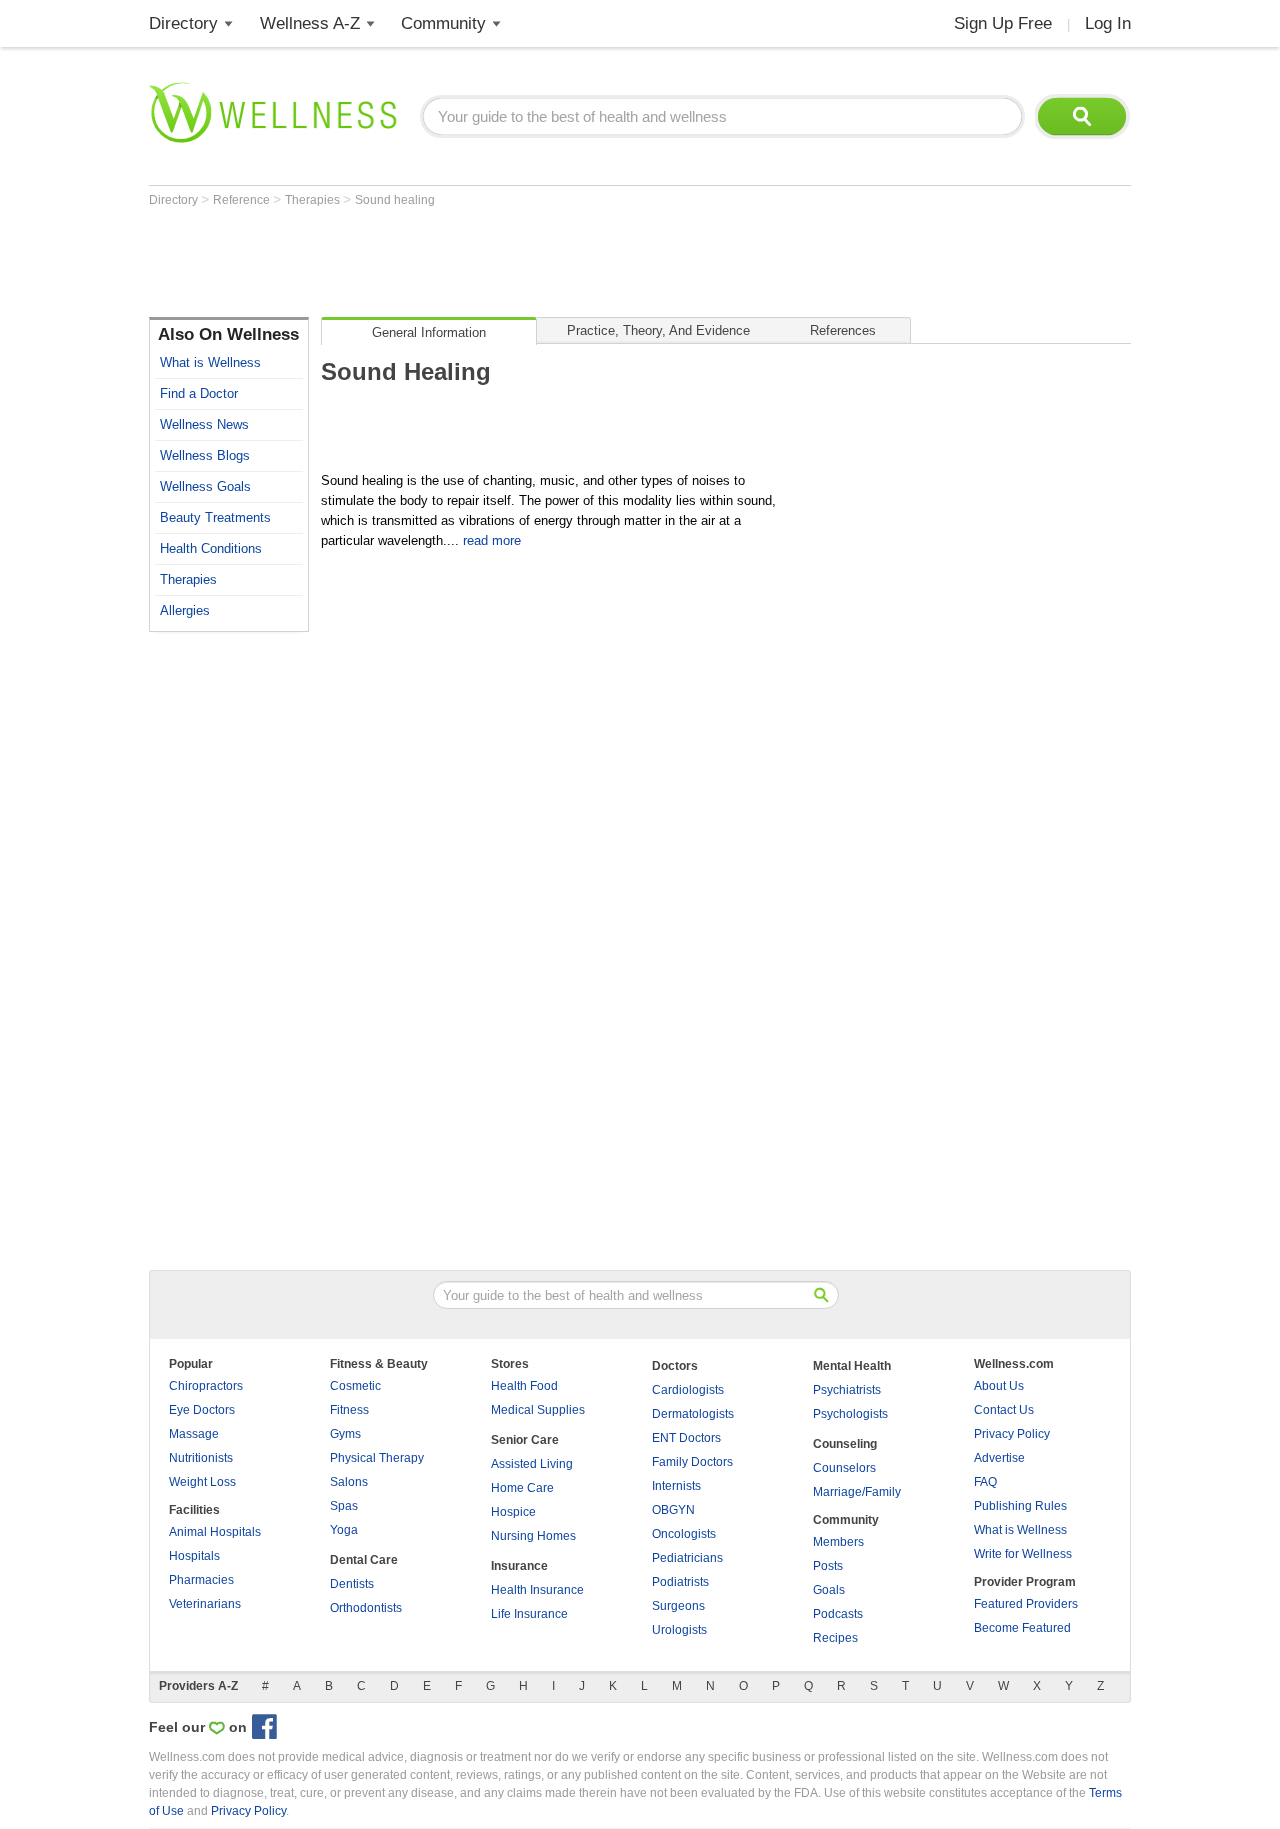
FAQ (985, 1482)
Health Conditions (211, 548)
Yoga (344, 1530)
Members (838, 1542)
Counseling (845, 1444)
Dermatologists (693, 1414)
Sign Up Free (1003, 23)
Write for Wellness (1023, 1554)
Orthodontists (366, 1608)
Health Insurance (537, 1590)
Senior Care (525, 1440)
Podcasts (838, 1614)
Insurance (519, 1566)
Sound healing (395, 200)
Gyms (345, 1434)
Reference (243, 200)
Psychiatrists (847, 1390)
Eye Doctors (202, 1410)
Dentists (352, 1584)
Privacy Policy (1012, 1434)
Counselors (844, 1468)
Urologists (679, 1630)
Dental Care (364, 1560)
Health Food (524, 1386)
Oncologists (684, 1534)
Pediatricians (687, 1558)
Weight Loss (202, 1482)
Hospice (513, 1512)
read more (492, 540)
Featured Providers (1026, 1604)
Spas (344, 1506)
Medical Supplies (538, 1410)
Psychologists (850, 1414)
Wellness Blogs (205, 455)
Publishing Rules (1020, 1506)
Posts (828, 1566)
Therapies (314, 200)
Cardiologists (688, 1390)
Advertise (999, 1458)
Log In (1108, 23)
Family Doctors (692, 1462)
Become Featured (1022, 1628)
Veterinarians (205, 1604)
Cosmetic (355, 1386)
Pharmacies (201, 1580)
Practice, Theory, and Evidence (658, 330)
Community (443, 23)
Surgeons (678, 1606)
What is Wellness (210, 362)
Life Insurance (529, 1614)
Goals (829, 1590)
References (843, 330)
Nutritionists (201, 1458)
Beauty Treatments (215, 517)
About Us (999, 1386)
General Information (429, 332)
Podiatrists (680, 1582)
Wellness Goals (205, 486)
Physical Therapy (377, 1458)
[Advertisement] (513, 262)
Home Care (522, 1488)
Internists (676, 1486)
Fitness (349, 1410)
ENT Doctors (686, 1438)
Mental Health (852, 1366)
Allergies (185, 610)
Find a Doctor (199, 393)
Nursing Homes (533, 1536)
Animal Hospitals (215, 1532)
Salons (349, 1482)
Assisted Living (532, 1464)
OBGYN (673, 1510)
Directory (183, 23)
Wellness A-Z (310, 23)
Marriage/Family (857, 1492)
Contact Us (1004, 1410)
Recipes (835, 1638)
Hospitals (194, 1556)
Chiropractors (206, 1386)
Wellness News (204, 424)
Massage (194, 1434)
